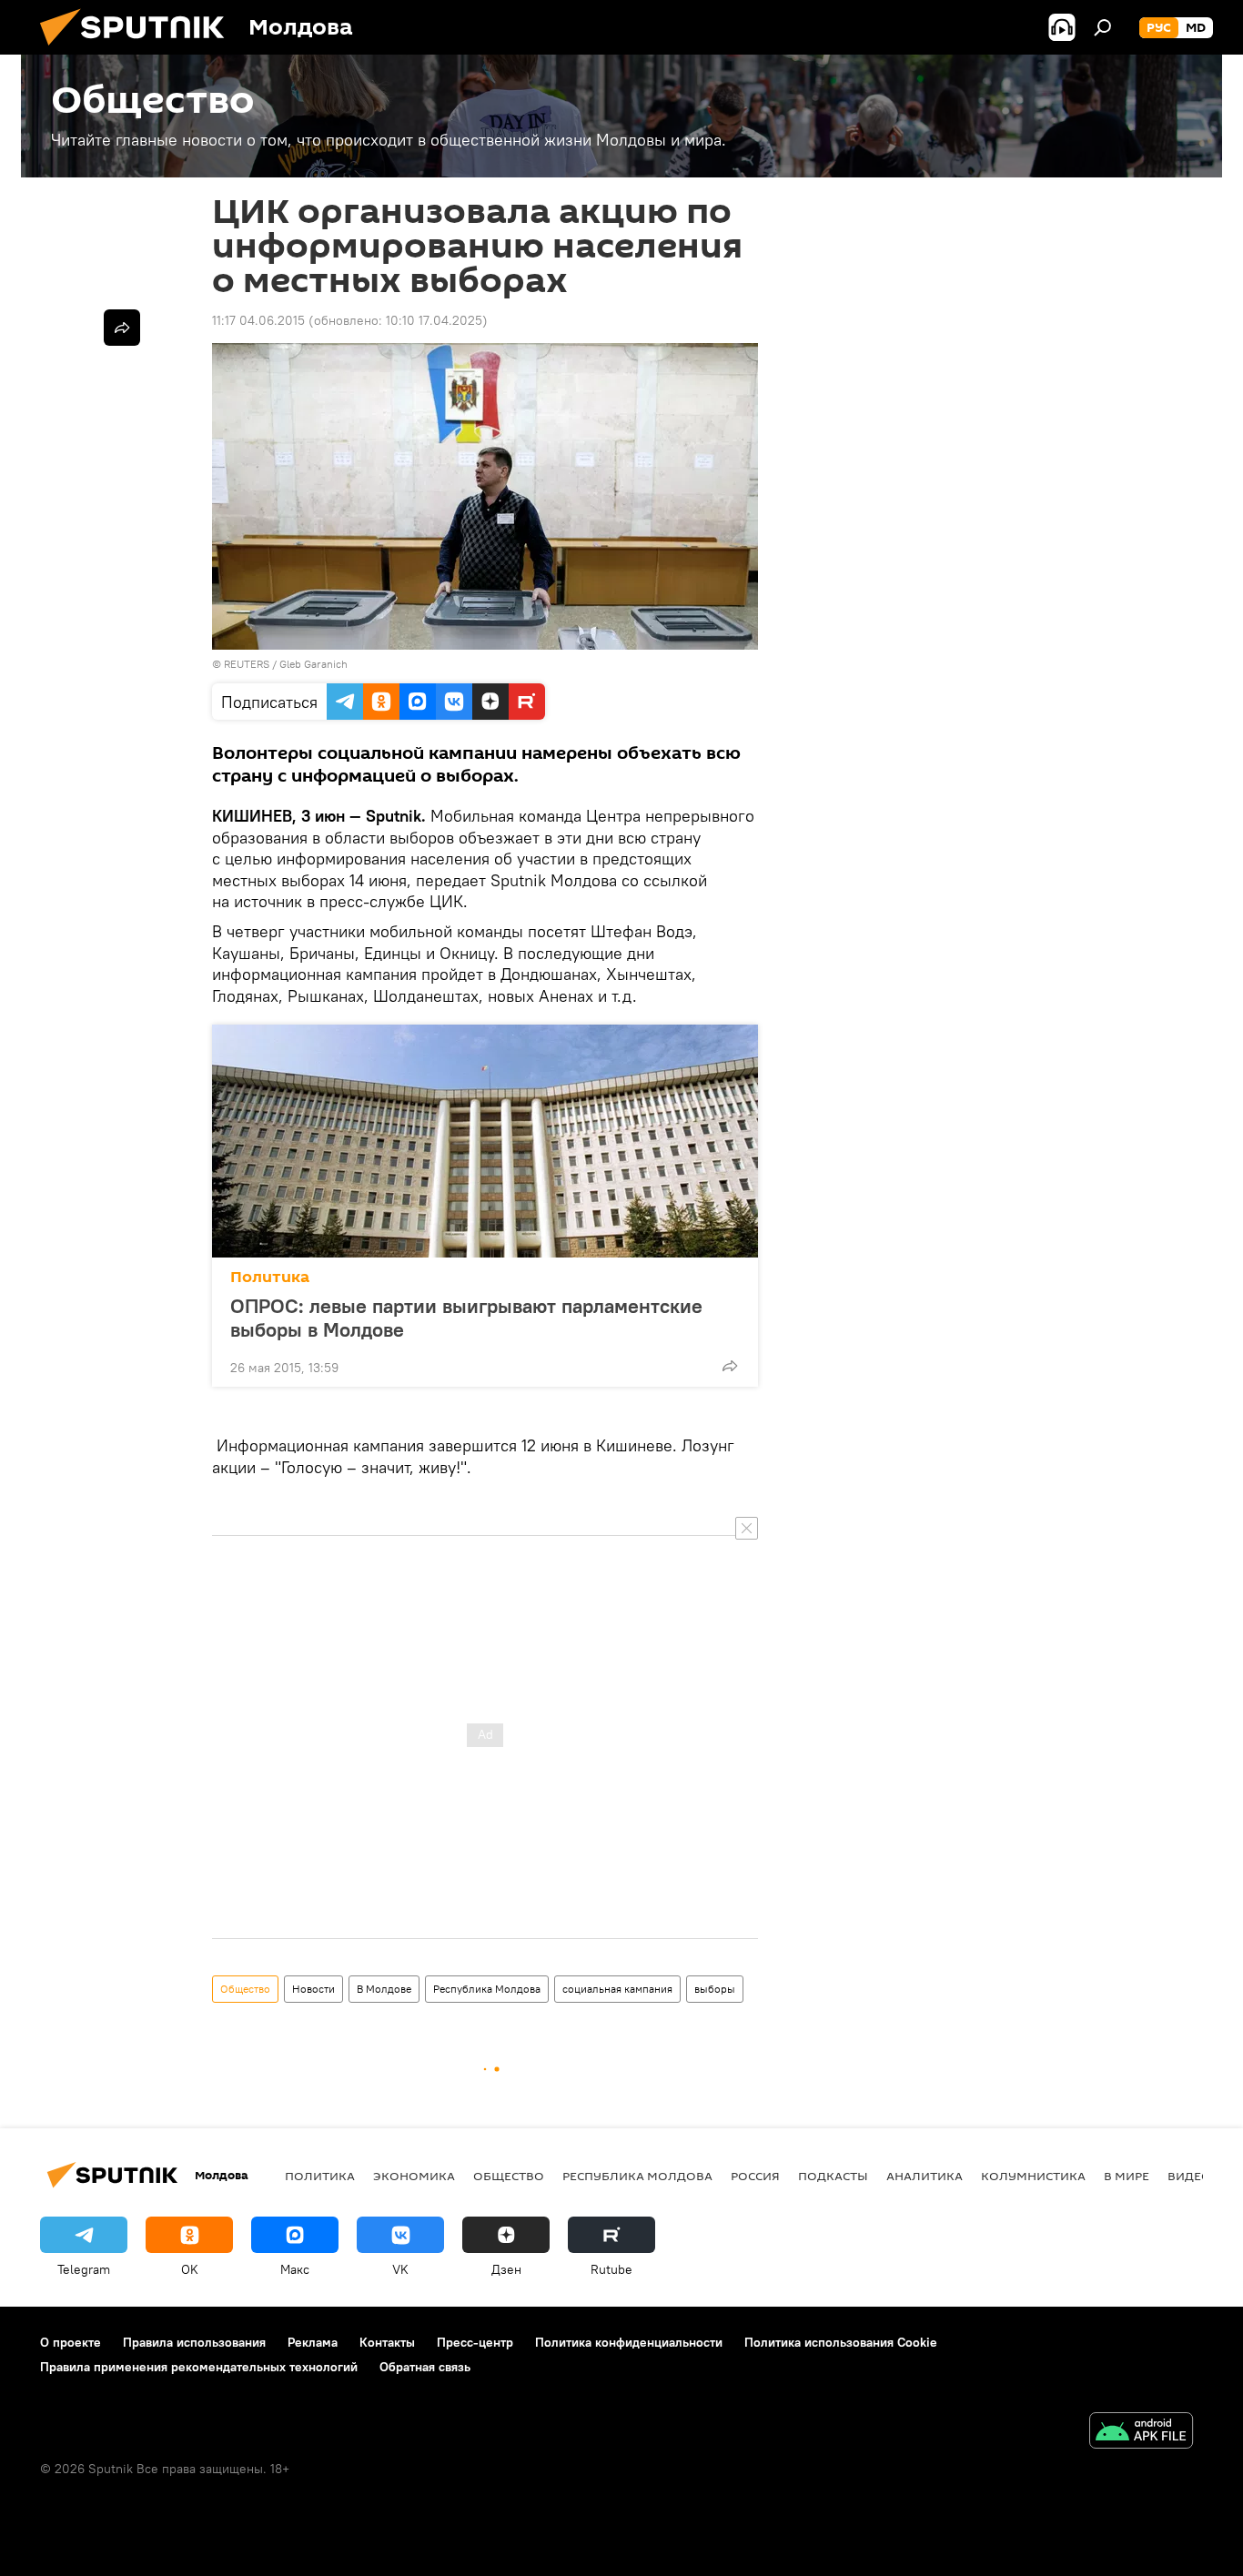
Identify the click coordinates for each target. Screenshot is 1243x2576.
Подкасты (833, 2176)
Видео (1189, 2176)
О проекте (71, 2342)
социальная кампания (617, 1989)
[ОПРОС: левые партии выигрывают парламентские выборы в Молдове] (485, 1141)
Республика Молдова (487, 1989)
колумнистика (1033, 2176)
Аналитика (925, 2176)
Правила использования (194, 2342)
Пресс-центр (475, 2342)
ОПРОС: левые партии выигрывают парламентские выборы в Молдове (466, 1318)
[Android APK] (1141, 2433)
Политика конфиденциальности (629, 2342)
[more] (730, 1366)
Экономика (414, 2176)
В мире (1127, 2176)
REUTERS (247, 664)
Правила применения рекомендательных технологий (199, 2367)
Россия (755, 2176)
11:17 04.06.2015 (258, 320)
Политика (270, 1277)
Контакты (387, 2342)
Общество (245, 1989)
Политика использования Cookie (841, 2342)
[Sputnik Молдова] (139, 50)
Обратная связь (425, 2367)
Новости (313, 1989)
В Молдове (384, 1989)
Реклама (313, 2342)
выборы (715, 1989)
